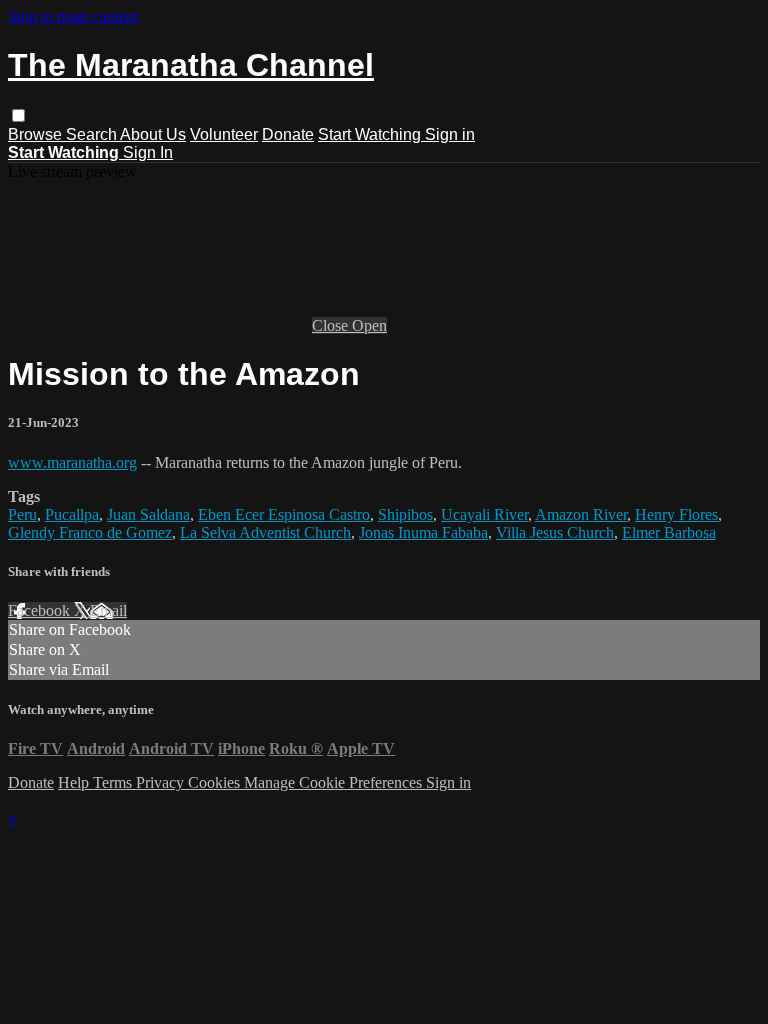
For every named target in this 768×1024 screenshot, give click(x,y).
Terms (114, 782)
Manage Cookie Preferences (335, 782)
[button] (18, 115)
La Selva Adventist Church (265, 532)
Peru (22, 514)
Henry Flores (676, 514)
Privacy (162, 782)
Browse (37, 134)
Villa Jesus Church (555, 532)
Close (332, 325)
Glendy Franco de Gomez (90, 532)
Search (93, 134)
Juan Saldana (148, 514)
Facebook (41, 610)
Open (369, 325)
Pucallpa (72, 514)
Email (108, 610)
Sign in (450, 134)
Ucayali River (484, 514)
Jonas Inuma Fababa (423, 532)
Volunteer (224, 134)
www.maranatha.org (72, 462)
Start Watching (371, 134)
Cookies (216, 782)
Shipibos (405, 514)
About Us (153, 134)
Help (75, 782)
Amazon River (581, 514)
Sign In (148, 152)
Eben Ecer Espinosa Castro (284, 514)
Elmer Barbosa (669, 532)
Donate (288, 134)
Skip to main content (73, 16)
